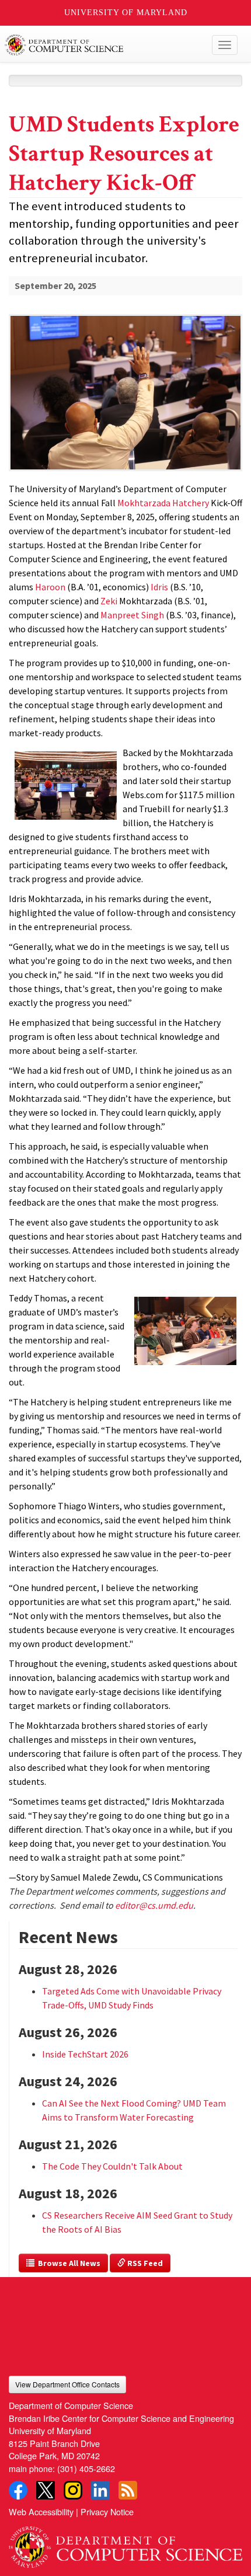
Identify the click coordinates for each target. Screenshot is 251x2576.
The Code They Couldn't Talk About (112, 2166)
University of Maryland (126, 13)
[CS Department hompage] (125, 2542)
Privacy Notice (107, 2511)
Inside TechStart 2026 (85, 2054)
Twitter (46, 2490)
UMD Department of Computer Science (101, 45)
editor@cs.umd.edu (154, 1905)
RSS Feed (144, 2263)
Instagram (73, 2490)
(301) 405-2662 (86, 2468)
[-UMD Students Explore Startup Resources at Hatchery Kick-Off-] (125, 373)
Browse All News (67, 2263)
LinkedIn (100, 2490)
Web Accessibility (41, 2511)
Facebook (18, 2490)
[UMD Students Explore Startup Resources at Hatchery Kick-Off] (125, 472)
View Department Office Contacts (67, 2384)
